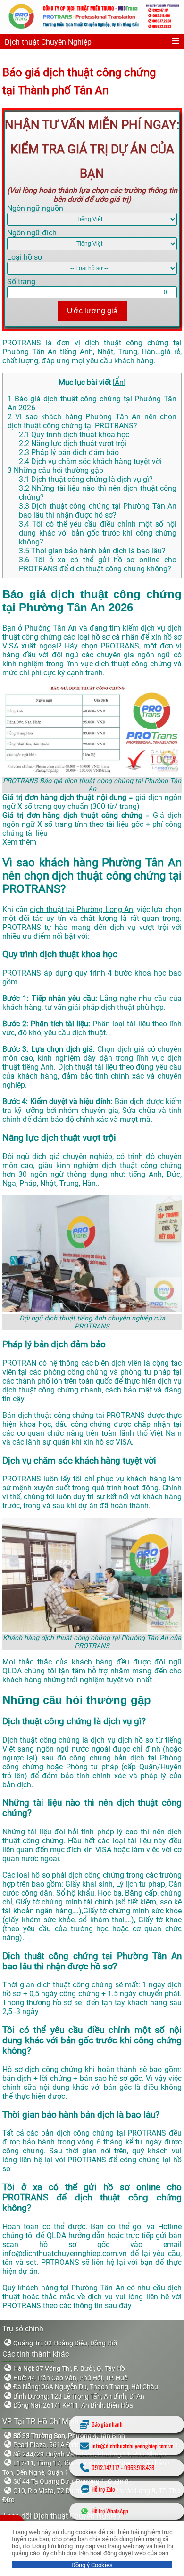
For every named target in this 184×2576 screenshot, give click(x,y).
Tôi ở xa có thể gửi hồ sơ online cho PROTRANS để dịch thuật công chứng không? (98, 564)
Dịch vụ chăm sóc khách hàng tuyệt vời (90, 461)
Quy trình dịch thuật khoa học (74, 435)
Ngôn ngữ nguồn (35, 208)
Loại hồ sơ (25, 257)
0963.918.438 (139, 2468)
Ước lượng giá (92, 311)
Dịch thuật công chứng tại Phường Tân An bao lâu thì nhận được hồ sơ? (98, 511)
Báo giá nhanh (107, 2424)
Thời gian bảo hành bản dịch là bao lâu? (92, 551)
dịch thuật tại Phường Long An (81, 909)
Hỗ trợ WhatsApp (110, 2511)
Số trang (21, 282)
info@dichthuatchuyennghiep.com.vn (133, 2446)
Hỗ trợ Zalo (103, 2489)
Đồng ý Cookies (92, 2565)
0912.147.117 (105, 2468)
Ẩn (119, 382)
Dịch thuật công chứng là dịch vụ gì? (86, 479)
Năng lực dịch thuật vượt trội (73, 444)
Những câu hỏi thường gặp (55, 470)
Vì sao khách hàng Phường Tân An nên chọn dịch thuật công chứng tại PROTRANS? (92, 421)
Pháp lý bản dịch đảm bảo (69, 452)
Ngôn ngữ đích (32, 233)
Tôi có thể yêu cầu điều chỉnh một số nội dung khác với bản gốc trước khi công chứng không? (98, 533)
